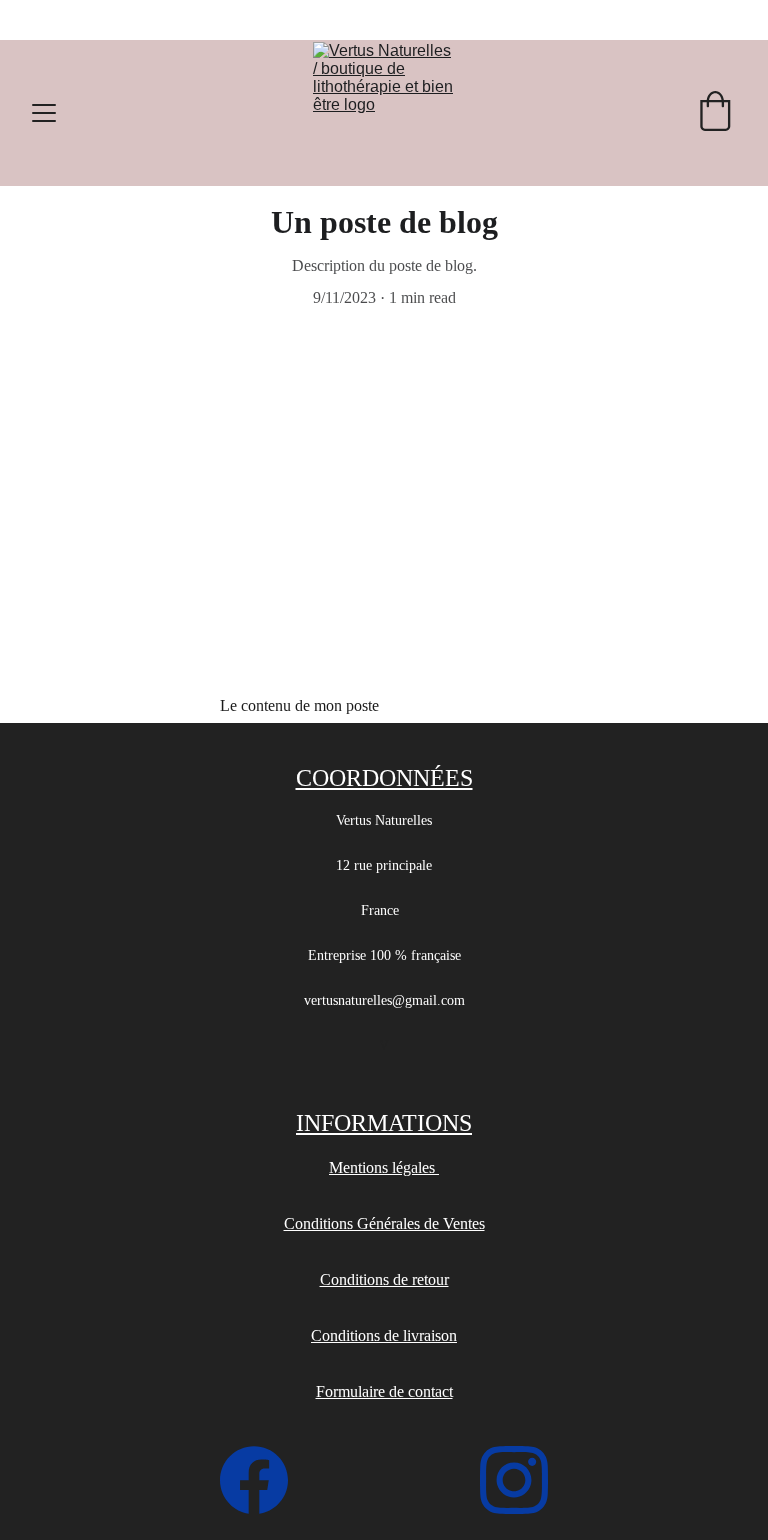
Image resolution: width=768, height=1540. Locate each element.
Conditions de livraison (384, 1335)
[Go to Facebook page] (264, 1480)
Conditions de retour (384, 1279)
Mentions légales (384, 1167)
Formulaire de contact (384, 1391)
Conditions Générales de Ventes (384, 1223)
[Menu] (44, 113)
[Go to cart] (715, 113)
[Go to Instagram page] (514, 1480)
